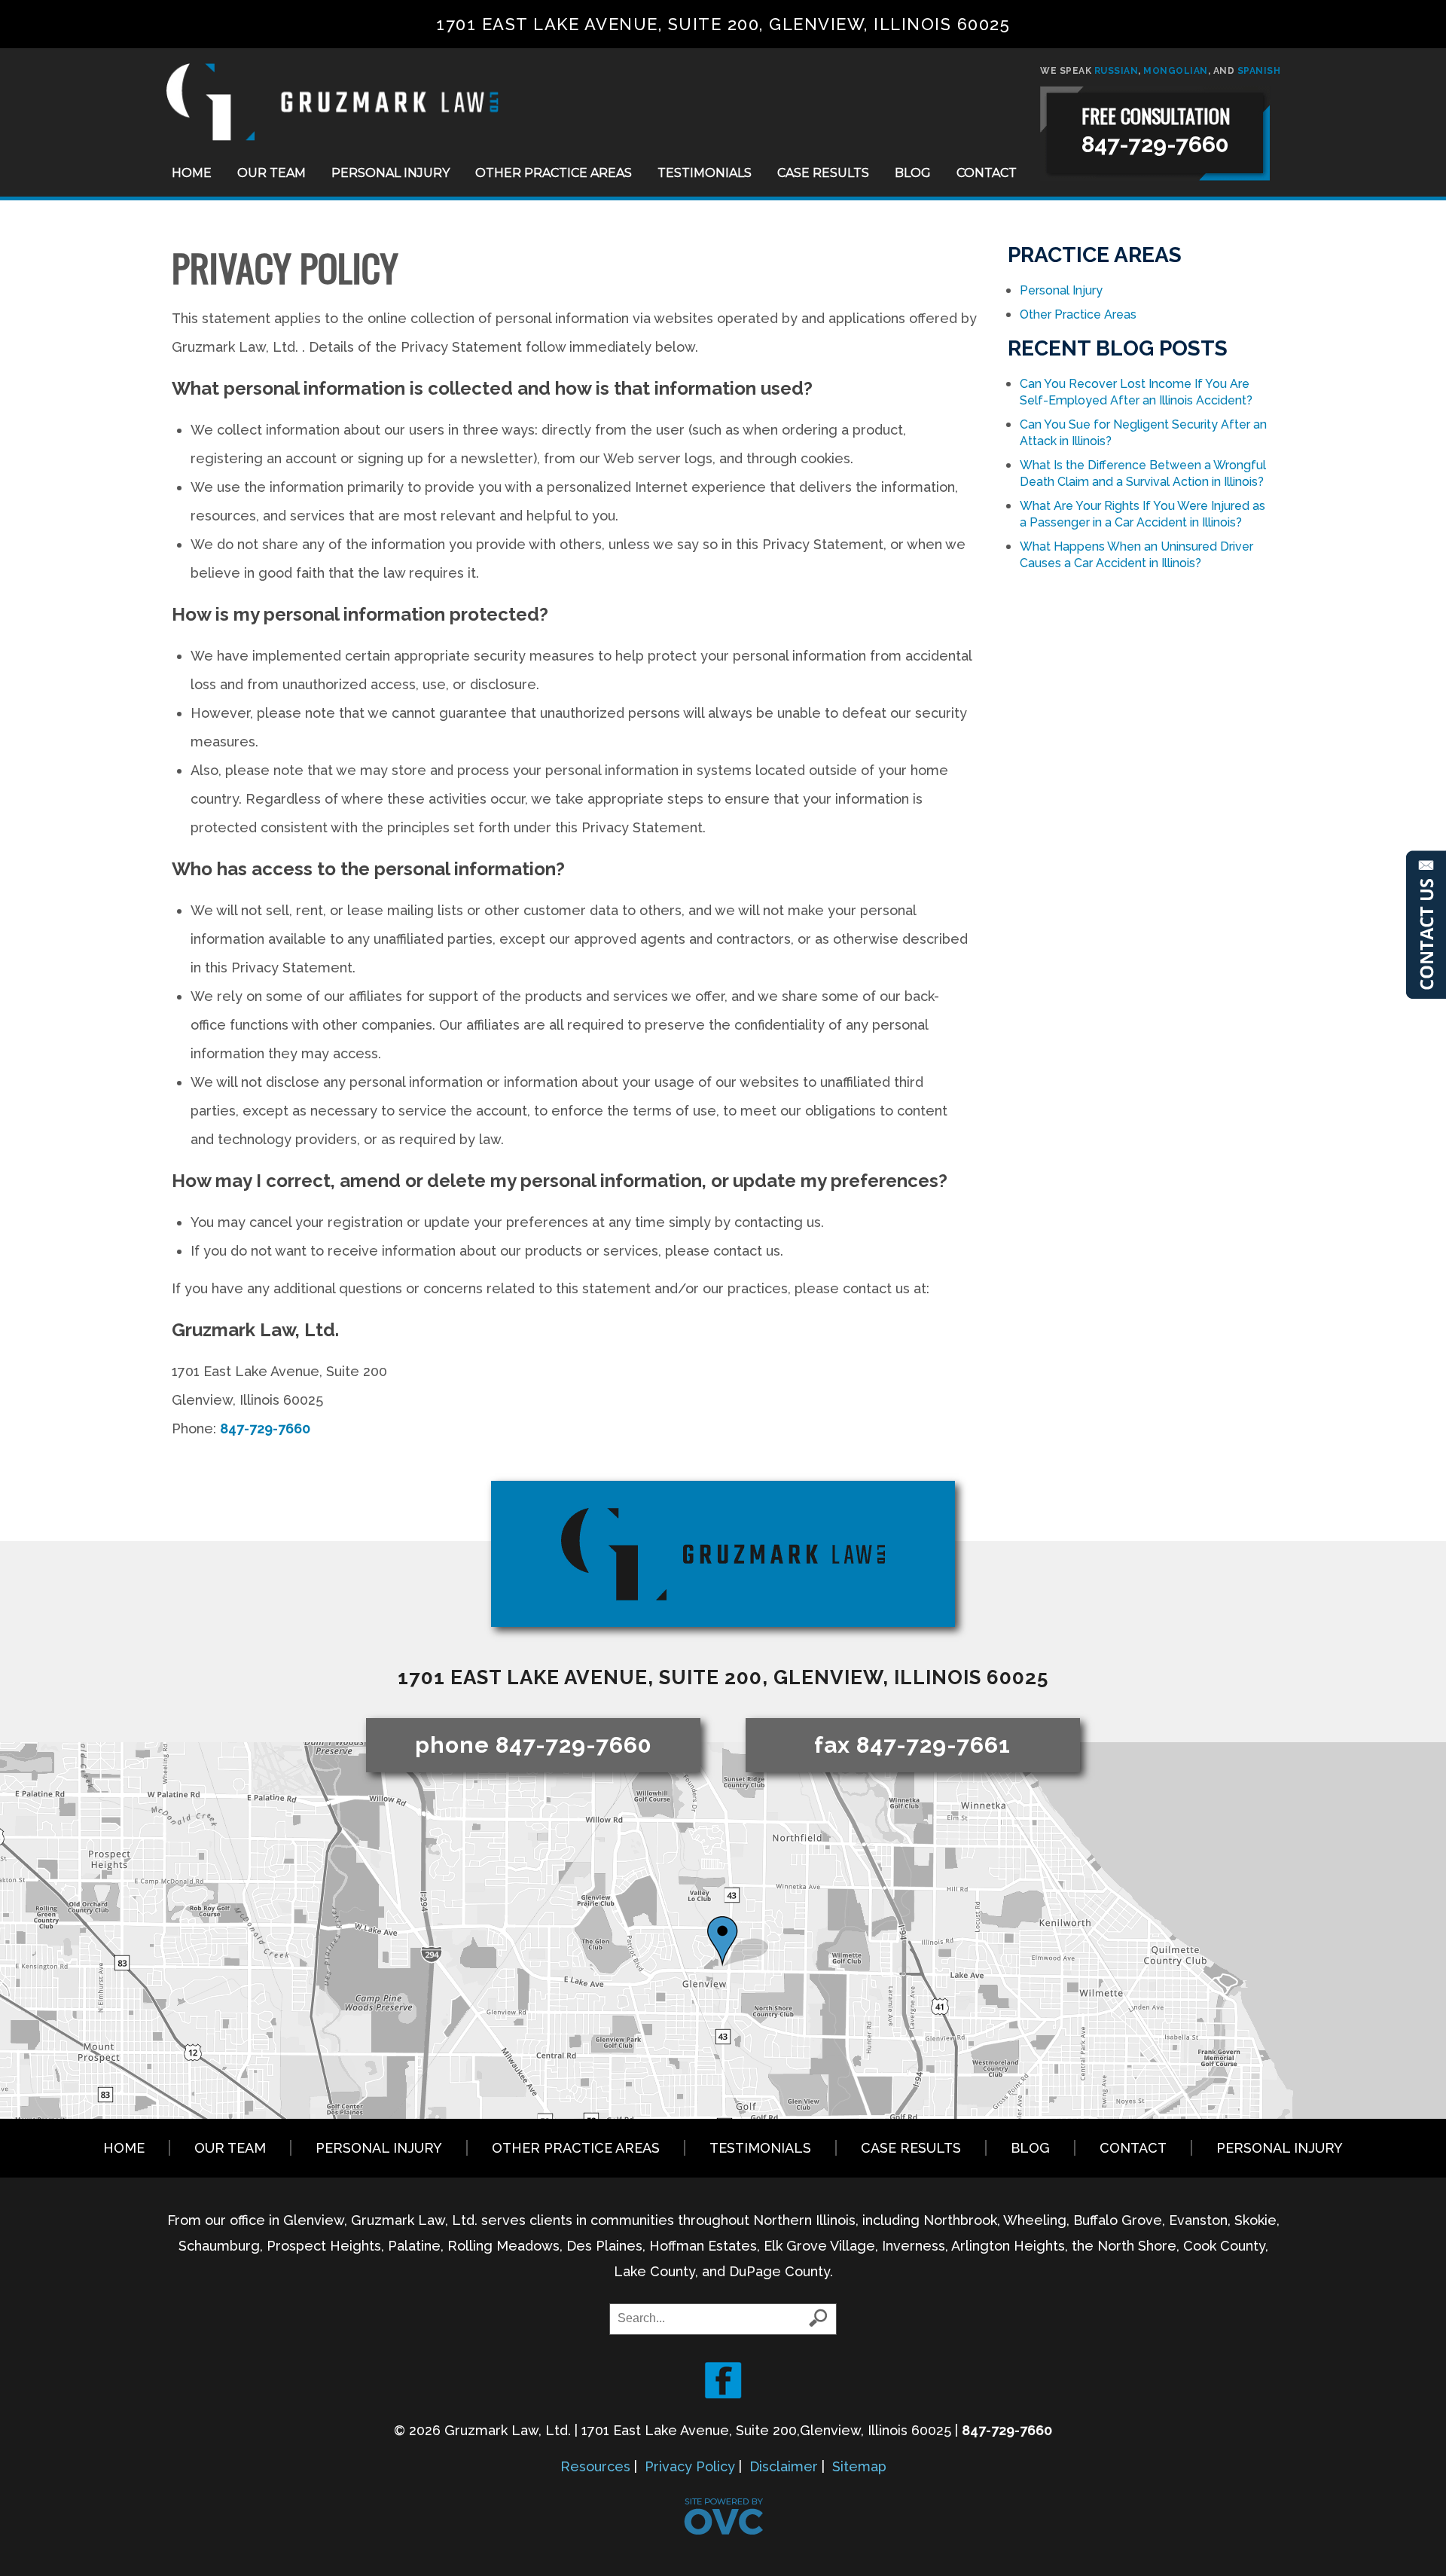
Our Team (272, 173)
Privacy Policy (690, 2466)
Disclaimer (784, 2466)
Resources (595, 2466)
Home (192, 173)
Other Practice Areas (554, 173)
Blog (913, 173)
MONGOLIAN (1176, 71)
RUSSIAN (1117, 71)
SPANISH (1259, 71)
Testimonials (705, 173)
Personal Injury (390, 173)
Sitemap (859, 2466)
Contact (987, 173)
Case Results (823, 173)
